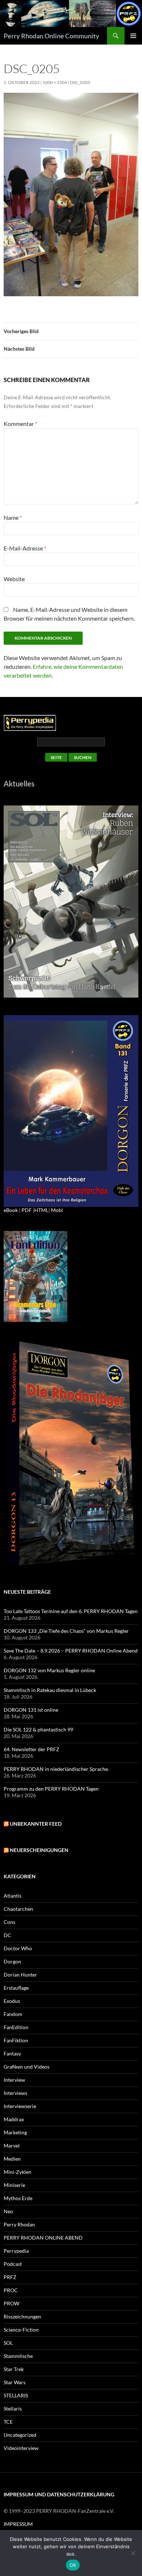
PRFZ (10, 2277)
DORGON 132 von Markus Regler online (49, 1670)
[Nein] (133, 2553)
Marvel (12, 2146)
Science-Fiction (21, 2330)
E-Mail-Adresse (25, 548)
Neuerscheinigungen (39, 1850)
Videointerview (21, 2448)
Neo (8, 2211)
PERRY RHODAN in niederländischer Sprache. (56, 1769)
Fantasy (12, 2053)
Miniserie (14, 2185)
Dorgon (12, 1961)
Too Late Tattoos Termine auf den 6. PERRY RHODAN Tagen (71, 1611)
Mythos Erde (18, 2198)
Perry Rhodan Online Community (52, 36)
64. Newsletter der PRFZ (31, 1749)
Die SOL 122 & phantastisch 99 (38, 1729)
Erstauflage (16, 1988)
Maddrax (14, 2119)
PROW (11, 2303)
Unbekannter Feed (36, 1824)
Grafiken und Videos (27, 2067)
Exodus (12, 2001)
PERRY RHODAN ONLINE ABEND (43, 2238)
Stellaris (13, 2409)
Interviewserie (20, 2106)
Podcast (13, 2264)
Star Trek (14, 2369)
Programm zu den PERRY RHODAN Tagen (51, 1789)
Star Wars (15, 2382)
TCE (8, 2422)
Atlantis (13, 1896)
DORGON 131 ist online (31, 1710)
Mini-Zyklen (17, 2172)
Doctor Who (18, 1948)
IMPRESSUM (18, 2524)
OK (73, 2565)
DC (7, 1935)
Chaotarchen (18, 1909)
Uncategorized (20, 2435)
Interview (14, 2080)
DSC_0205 (80, 82)
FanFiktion (16, 2040)
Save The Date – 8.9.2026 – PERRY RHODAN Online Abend (71, 1651)
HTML (41, 1210)
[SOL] (71, 901)
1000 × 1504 (55, 82)
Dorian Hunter (20, 1975)
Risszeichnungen (22, 2316)
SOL (8, 2343)
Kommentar (20, 424)
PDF (27, 1210)
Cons (9, 1922)
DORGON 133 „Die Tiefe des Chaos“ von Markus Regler (66, 1631)
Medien (12, 2159)
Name (13, 517)
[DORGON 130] (71, 1110)
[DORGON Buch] (71, 1454)
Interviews (15, 2093)
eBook (11, 1210)
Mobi (57, 1210)
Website (14, 579)
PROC (11, 2290)
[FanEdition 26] (35, 1276)
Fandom (13, 2014)
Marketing (15, 2132)
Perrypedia (16, 2251)
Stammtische (18, 2356)
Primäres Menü (133, 36)
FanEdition (16, 2027)
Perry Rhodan (19, 2224)
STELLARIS (16, 2395)
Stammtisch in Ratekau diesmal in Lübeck (50, 1690)
